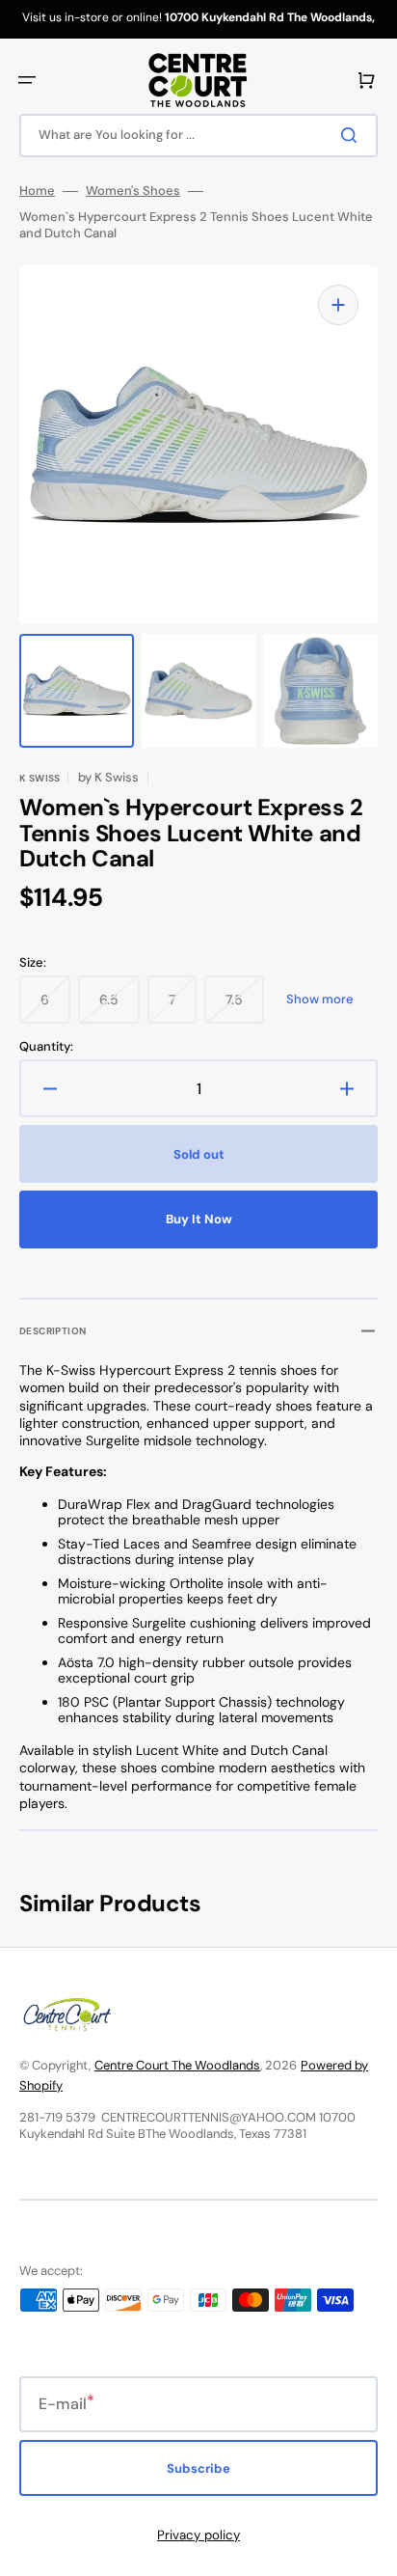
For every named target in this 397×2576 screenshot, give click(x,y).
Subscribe (198, 2468)
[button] (27, 80)
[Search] (353, 135)
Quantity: (46, 1047)
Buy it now (199, 1219)
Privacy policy (198, 2535)
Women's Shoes (133, 191)
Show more (320, 1000)
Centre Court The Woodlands (177, 2065)
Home (37, 191)
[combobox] (198, 136)
